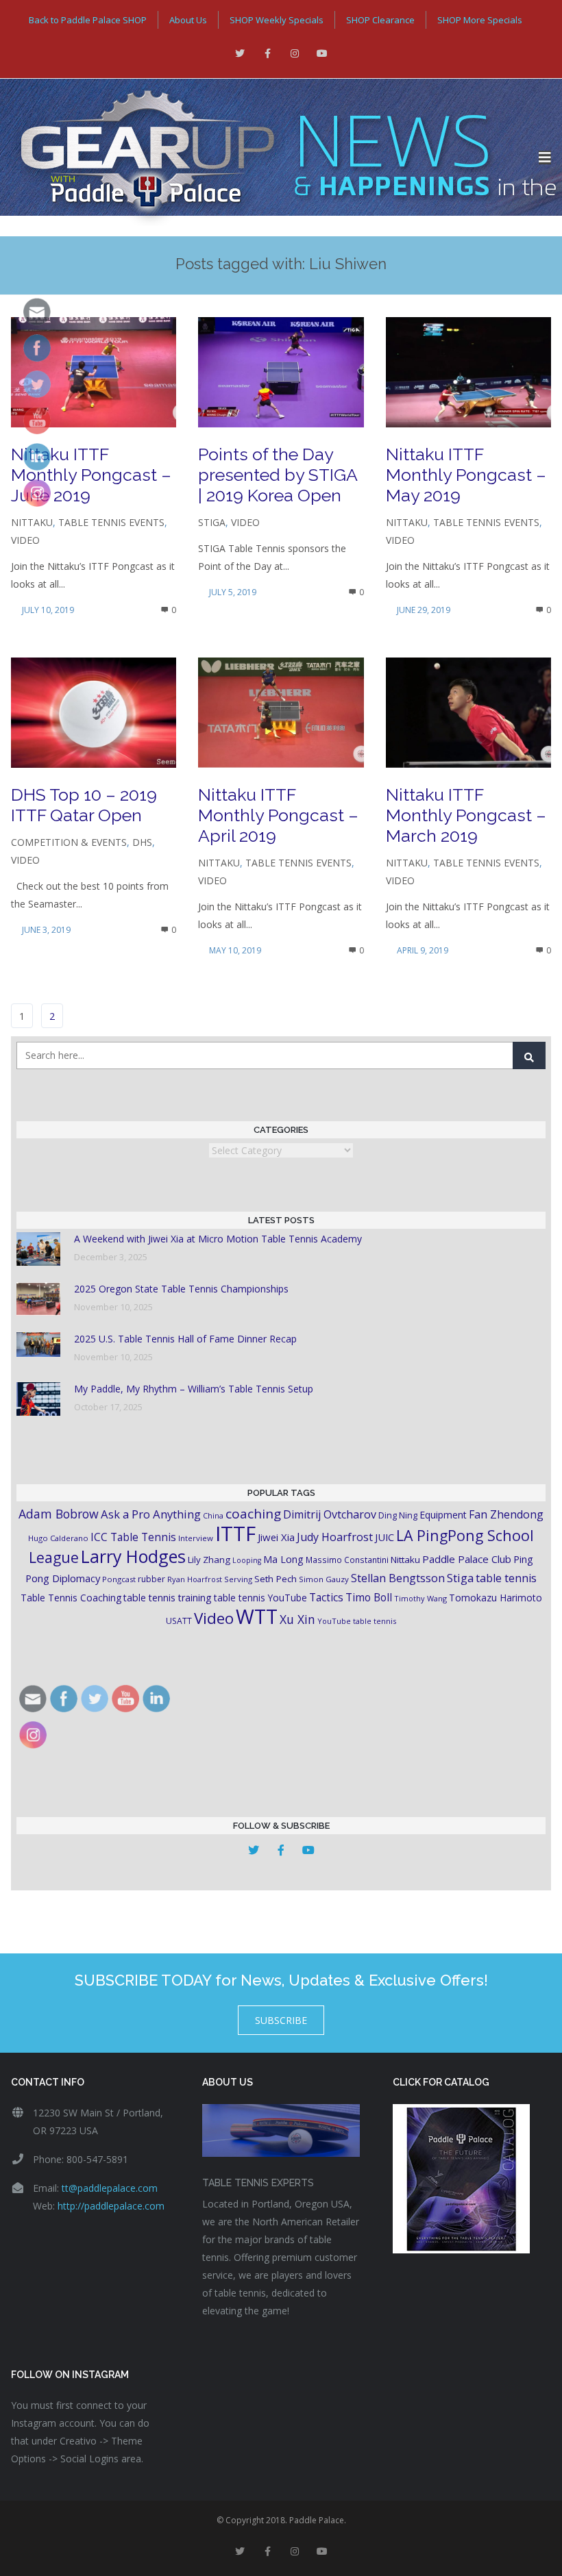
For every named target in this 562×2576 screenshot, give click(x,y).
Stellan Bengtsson (398, 1578)
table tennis (506, 1578)
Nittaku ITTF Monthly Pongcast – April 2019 (278, 815)
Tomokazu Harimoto (496, 1598)
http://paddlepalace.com (111, 2206)
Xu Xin (297, 1619)
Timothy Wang (420, 1598)
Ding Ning (398, 1515)
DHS (142, 842)
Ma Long (283, 1559)
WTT (257, 1616)
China (213, 1515)
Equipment (443, 1515)
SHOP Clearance (380, 20)
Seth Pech (276, 1579)
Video (25, 540)
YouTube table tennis (357, 1621)
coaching (253, 1514)
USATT (179, 1621)
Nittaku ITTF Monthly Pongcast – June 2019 (91, 475)
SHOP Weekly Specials (277, 20)
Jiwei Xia (276, 1537)
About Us (188, 20)
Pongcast (119, 1579)
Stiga (212, 522)
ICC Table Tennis (133, 1537)
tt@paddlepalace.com (110, 2188)
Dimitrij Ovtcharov (330, 1514)
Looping (247, 1560)
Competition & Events (69, 842)
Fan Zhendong (506, 1514)
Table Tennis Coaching (71, 1598)
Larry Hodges (133, 1556)
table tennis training (168, 1598)
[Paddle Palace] (269, 158)
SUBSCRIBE (281, 2020)
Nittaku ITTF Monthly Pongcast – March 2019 (466, 815)
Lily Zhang (209, 1560)
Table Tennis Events (111, 522)
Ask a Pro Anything (151, 1514)
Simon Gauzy (324, 1579)
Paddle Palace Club (467, 1559)
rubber (151, 1579)
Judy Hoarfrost (335, 1537)
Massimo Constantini (347, 1560)
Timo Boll (369, 1597)
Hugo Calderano (58, 1538)
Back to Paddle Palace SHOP (88, 20)
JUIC (384, 1537)
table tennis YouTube (260, 1598)
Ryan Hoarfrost (195, 1579)
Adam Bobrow (59, 1514)
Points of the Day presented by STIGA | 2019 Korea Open (278, 475)
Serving (238, 1579)
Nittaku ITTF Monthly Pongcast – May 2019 (466, 475)
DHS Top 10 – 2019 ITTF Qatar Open (84, 805)
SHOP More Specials (480, 20)
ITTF (235, 1534)
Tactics (326, 1598)
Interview (196, 1538)
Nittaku (32, 522)
